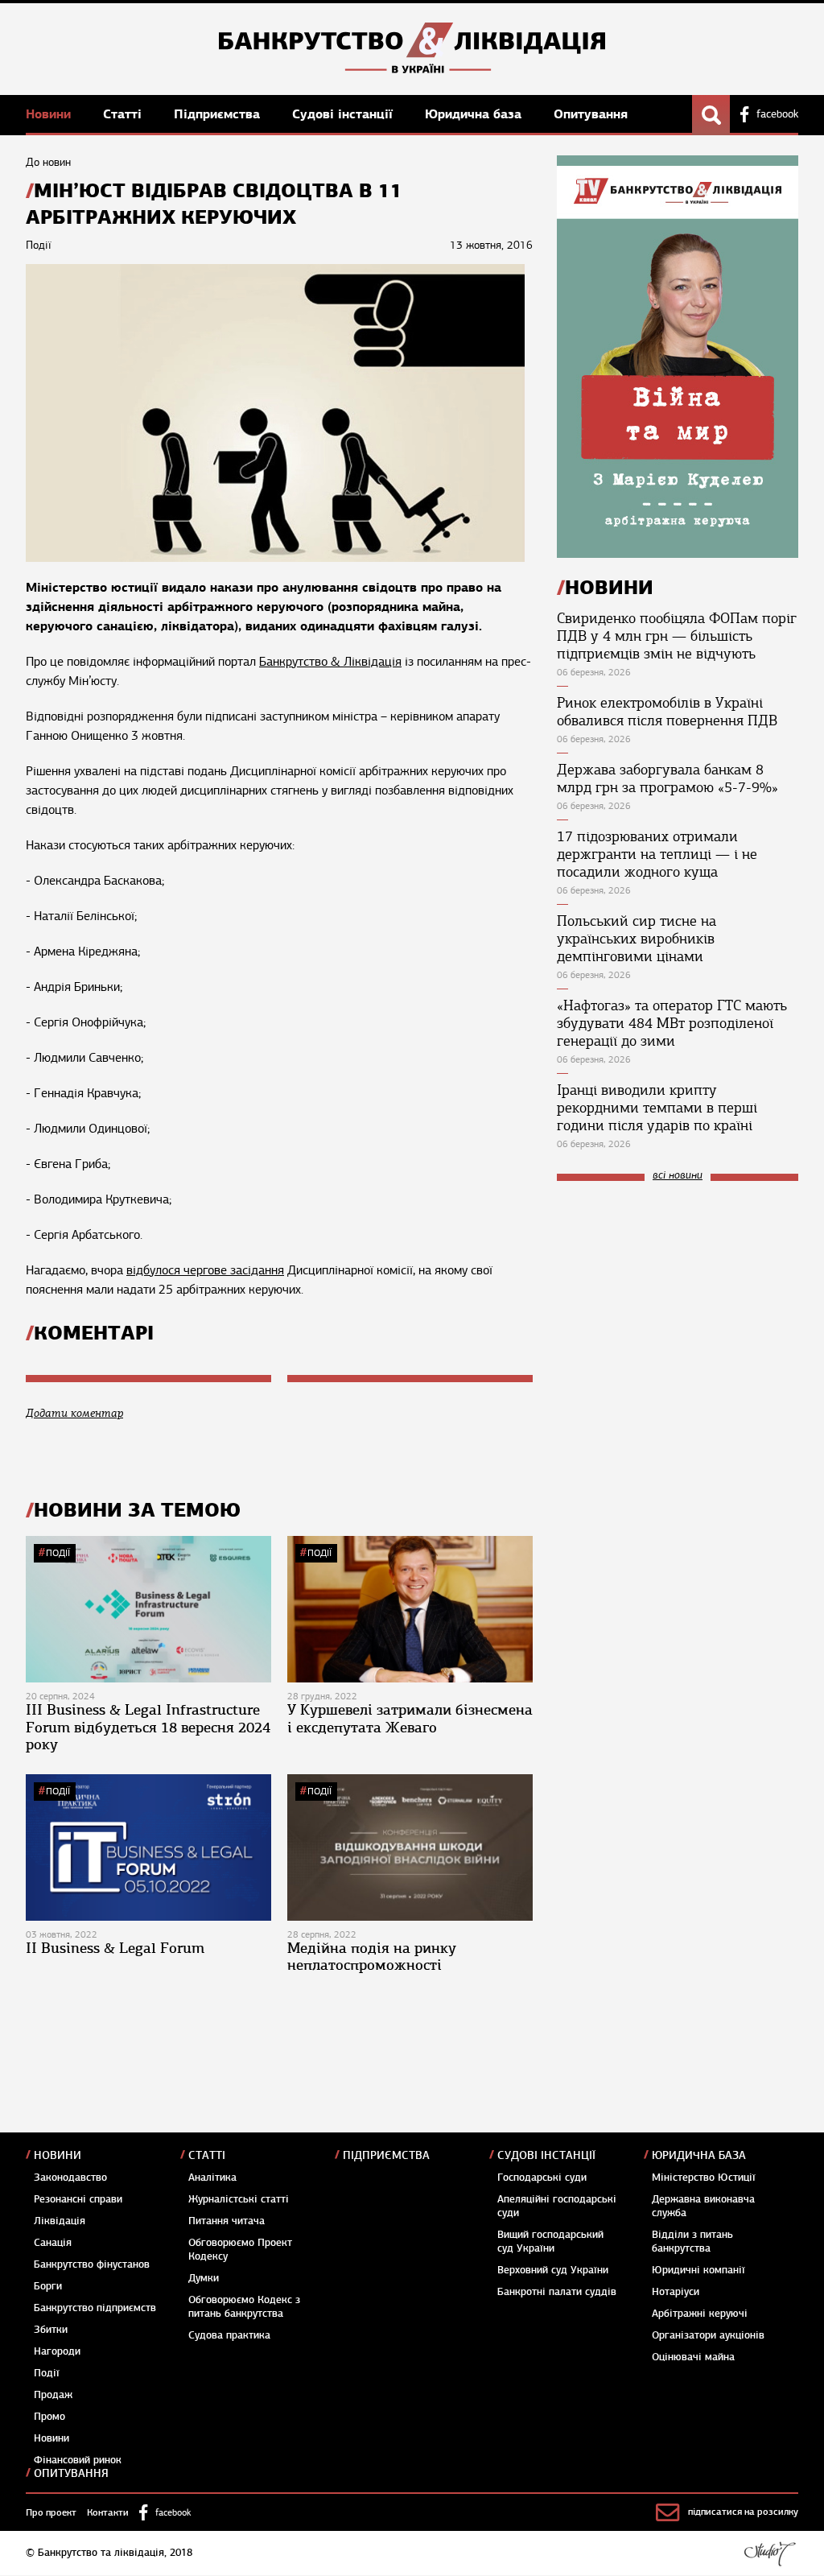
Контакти (108, 2512)
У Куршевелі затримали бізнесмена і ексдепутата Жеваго (410, 1719)
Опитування (591, 114)
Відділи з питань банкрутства (692, 2242)
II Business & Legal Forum (115, 1948)
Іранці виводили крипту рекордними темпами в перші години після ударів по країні (657, 1108)
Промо (49, 2417)
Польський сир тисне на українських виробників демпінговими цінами (637, 939)
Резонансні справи (78, 2199)
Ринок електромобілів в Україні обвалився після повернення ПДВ (667, 712)
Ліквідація (60, 2221)
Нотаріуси (676, 2292)
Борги (48, 2286)
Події (58, 1553)
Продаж (53, 2395)
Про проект (51, 2512)
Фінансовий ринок (78, 2460)
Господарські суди (542, 2178)
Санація (53, 2243)
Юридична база (475, 114)
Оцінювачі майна (693, 2357)
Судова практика (229, 2335)
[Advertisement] (678, 1302)
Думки (204, 2278)
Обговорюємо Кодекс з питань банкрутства (244, 2307)
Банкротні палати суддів (557, 2292)
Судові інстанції (344, 114)
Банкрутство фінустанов (92, 2264)
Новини (50, 114)
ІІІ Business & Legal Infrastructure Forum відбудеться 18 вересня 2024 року (148, 1727)
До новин (48, 162)
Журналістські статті (239, 2199)
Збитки (51, 2330)
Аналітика (212, 2178)
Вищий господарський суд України (550, 2242)
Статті (124, 114)
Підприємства (219, 114)
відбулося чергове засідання (205, 1270)
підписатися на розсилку (743, 2512)
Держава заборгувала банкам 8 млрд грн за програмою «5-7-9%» (667, 778)
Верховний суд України (553, 2270)
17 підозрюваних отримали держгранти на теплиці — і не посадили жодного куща (657, 854)
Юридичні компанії (698, 2270)
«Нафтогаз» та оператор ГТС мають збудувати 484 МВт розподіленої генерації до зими (672, 1023)
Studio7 (770, 2553)
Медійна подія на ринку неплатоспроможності (372, 1957)
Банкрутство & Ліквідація (330, 662)
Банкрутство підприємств (95, 2308)
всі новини (678, 1176)
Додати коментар (74, 1413)
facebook (777, 114)
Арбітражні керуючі (700, 2314)
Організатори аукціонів (708, 2335)
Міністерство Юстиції (704, 2178)
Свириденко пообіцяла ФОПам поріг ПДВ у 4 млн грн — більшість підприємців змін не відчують (677, 636)
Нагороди (57, 2351)
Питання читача (227, 2221)
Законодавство (70, 2178)
